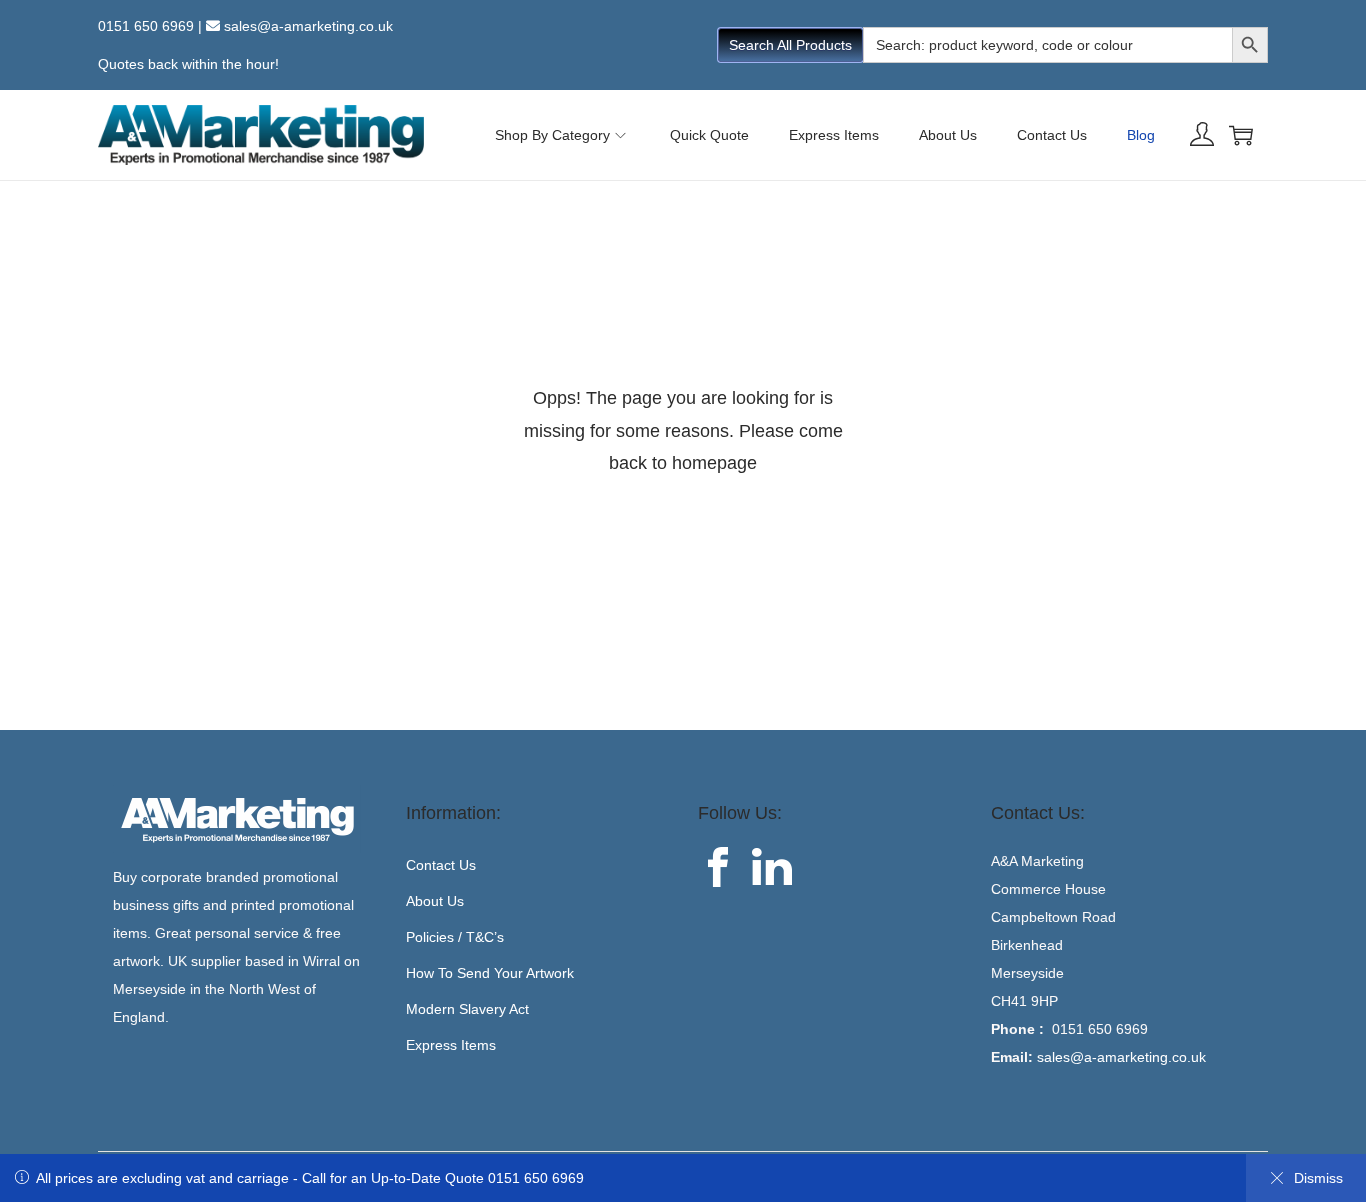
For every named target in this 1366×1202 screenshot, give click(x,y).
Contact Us (441, 865)
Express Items (451, 1045)
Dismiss (1318, 1178)
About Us (435, 901)
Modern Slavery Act (467, 1009)
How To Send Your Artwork (490, 973)
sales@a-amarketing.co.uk (308, 26)
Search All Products (790, 45)
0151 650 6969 (146, 26)
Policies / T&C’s (455, 937)
